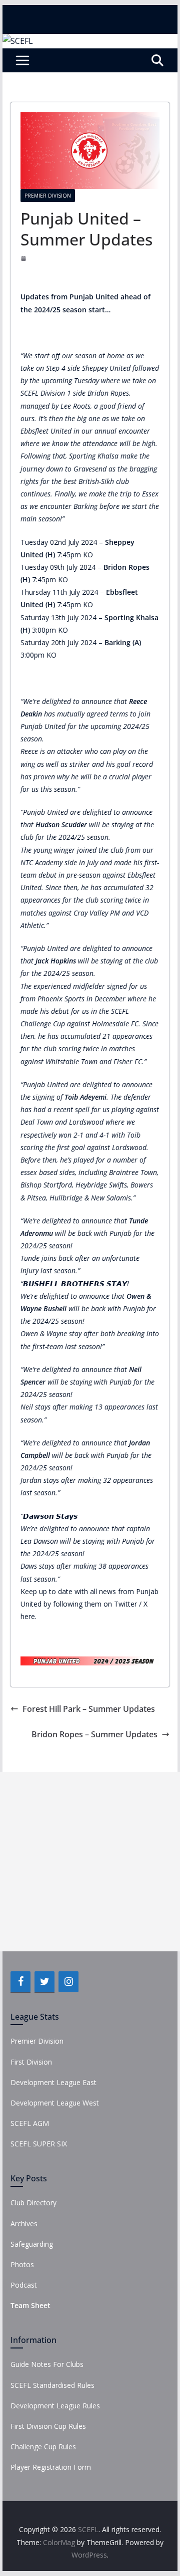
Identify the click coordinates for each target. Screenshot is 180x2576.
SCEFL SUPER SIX (39, 2144)
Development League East (53, 2082)
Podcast (24, 2285)
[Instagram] (68, 1982)
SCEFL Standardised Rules (52, 2385)
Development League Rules (55, 2406)
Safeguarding (32, 2244)
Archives (24, 2224)
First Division (31, 2062)
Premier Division (48, 196)
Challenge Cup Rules (43, 2447)
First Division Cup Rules (48, 2426)
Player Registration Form (51, 2467)
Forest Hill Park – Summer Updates (89, 1709)
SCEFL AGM (30, 2123)
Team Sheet (30, 2305)
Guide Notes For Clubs (47, 2364)
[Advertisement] (90, 1862)
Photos (22, 2264)
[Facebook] (20, 1982)
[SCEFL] (18, 41)
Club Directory (33, 2203)
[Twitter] (44, 1982)
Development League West (55, 2103)
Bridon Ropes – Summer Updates (94, 1734)
